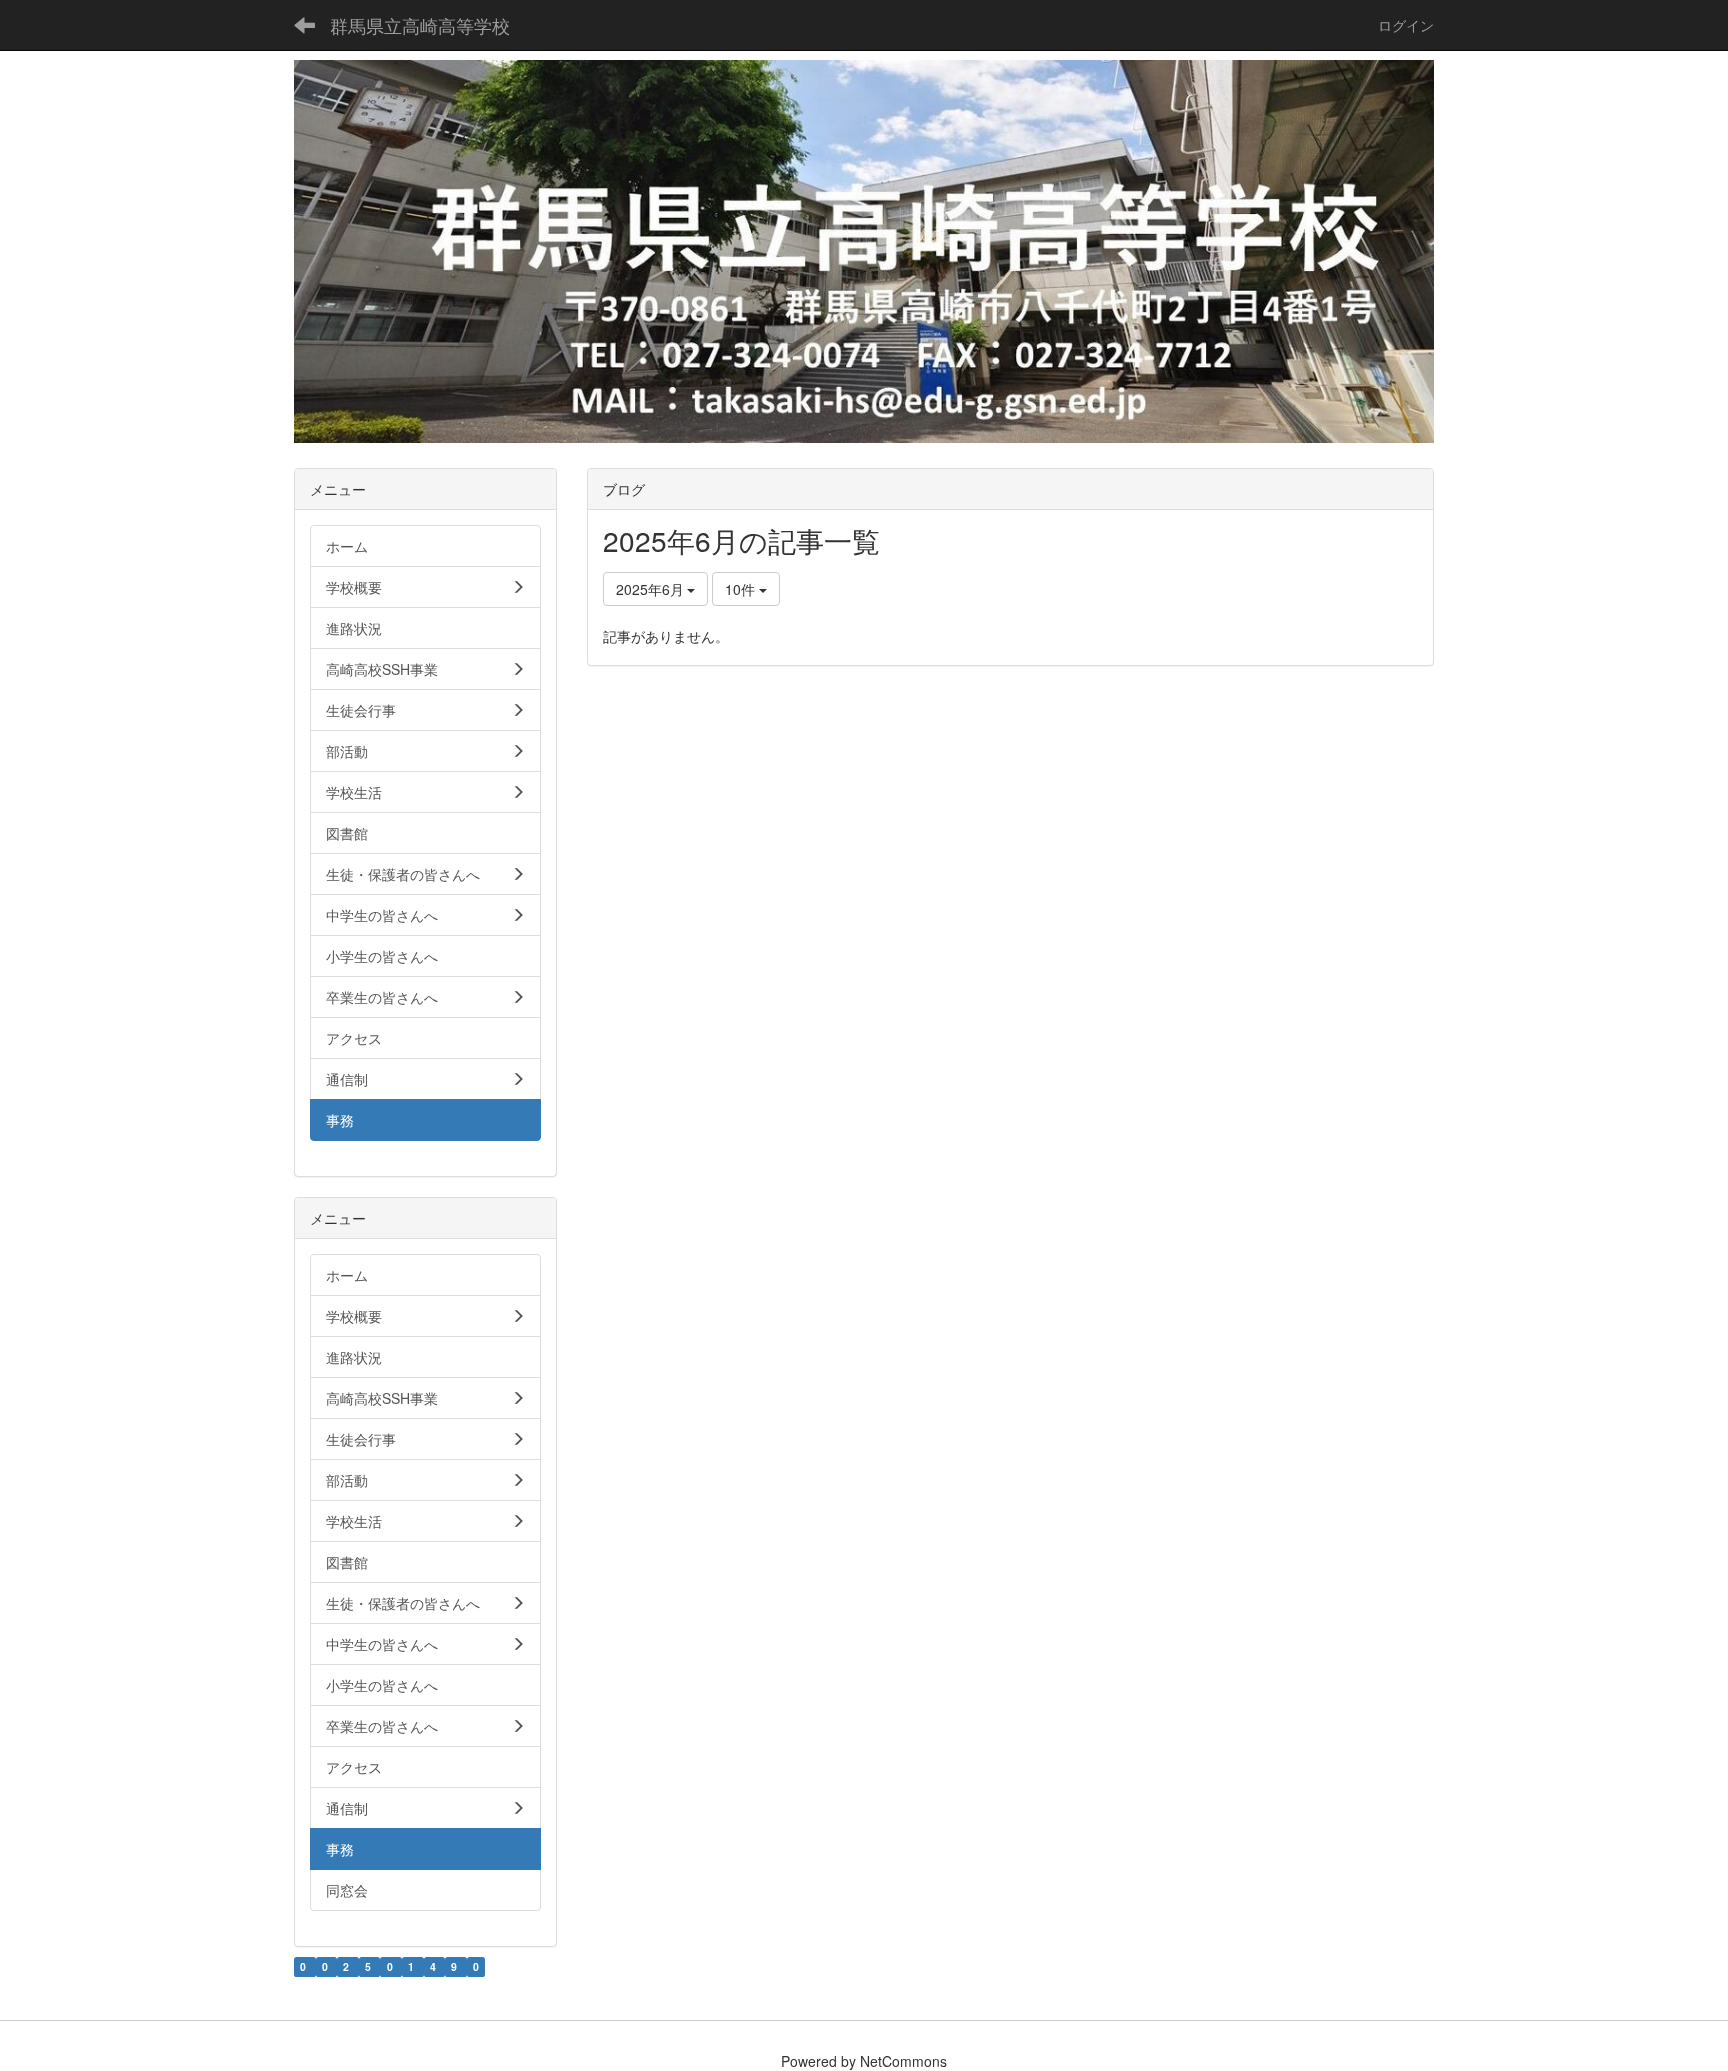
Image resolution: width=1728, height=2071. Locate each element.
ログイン (1406, 25)
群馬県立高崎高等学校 (420, 25)
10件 (742, 589)
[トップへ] (864, 251)
